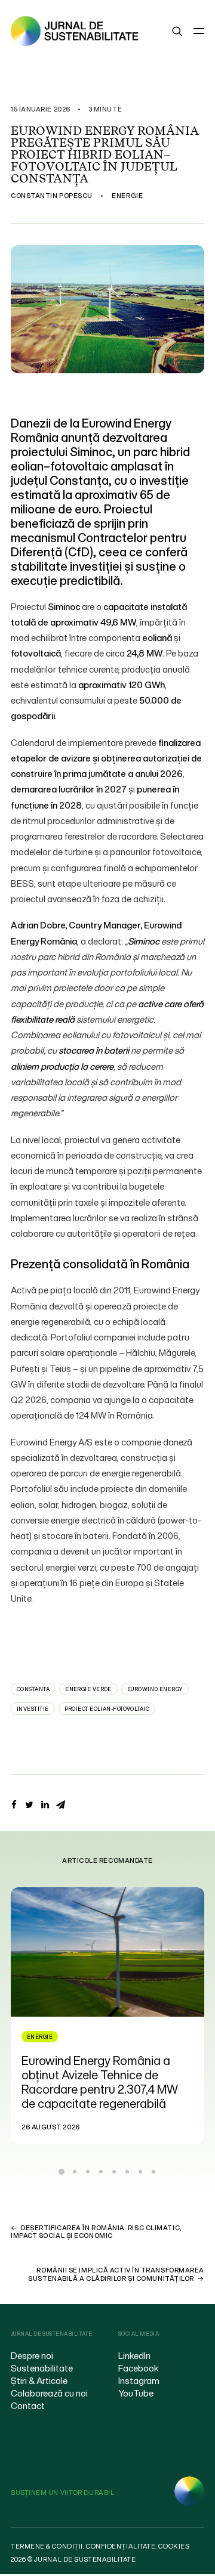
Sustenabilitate (42, 2368)
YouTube (136, 2393)
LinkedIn (134, 2355)
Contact (28, 2405)
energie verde (88, 1689)
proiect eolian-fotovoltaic (107, 1709)
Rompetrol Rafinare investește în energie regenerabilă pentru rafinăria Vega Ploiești (118, 2075)
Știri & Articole (39, 2380)
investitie (33, 1709)
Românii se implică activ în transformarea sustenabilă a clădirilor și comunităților (116, 2274)
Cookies (174, 2546)
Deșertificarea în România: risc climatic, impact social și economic (96, 2232)
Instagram (139, 2380)
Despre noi (32, 2355)
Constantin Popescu (52, 196)
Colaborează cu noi (49, 2393)
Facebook (139, 2368)
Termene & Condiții (47, 2546)
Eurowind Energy (155, 1689)
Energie (127, 196)
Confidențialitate (121, 2546)
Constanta (33, 1689)
